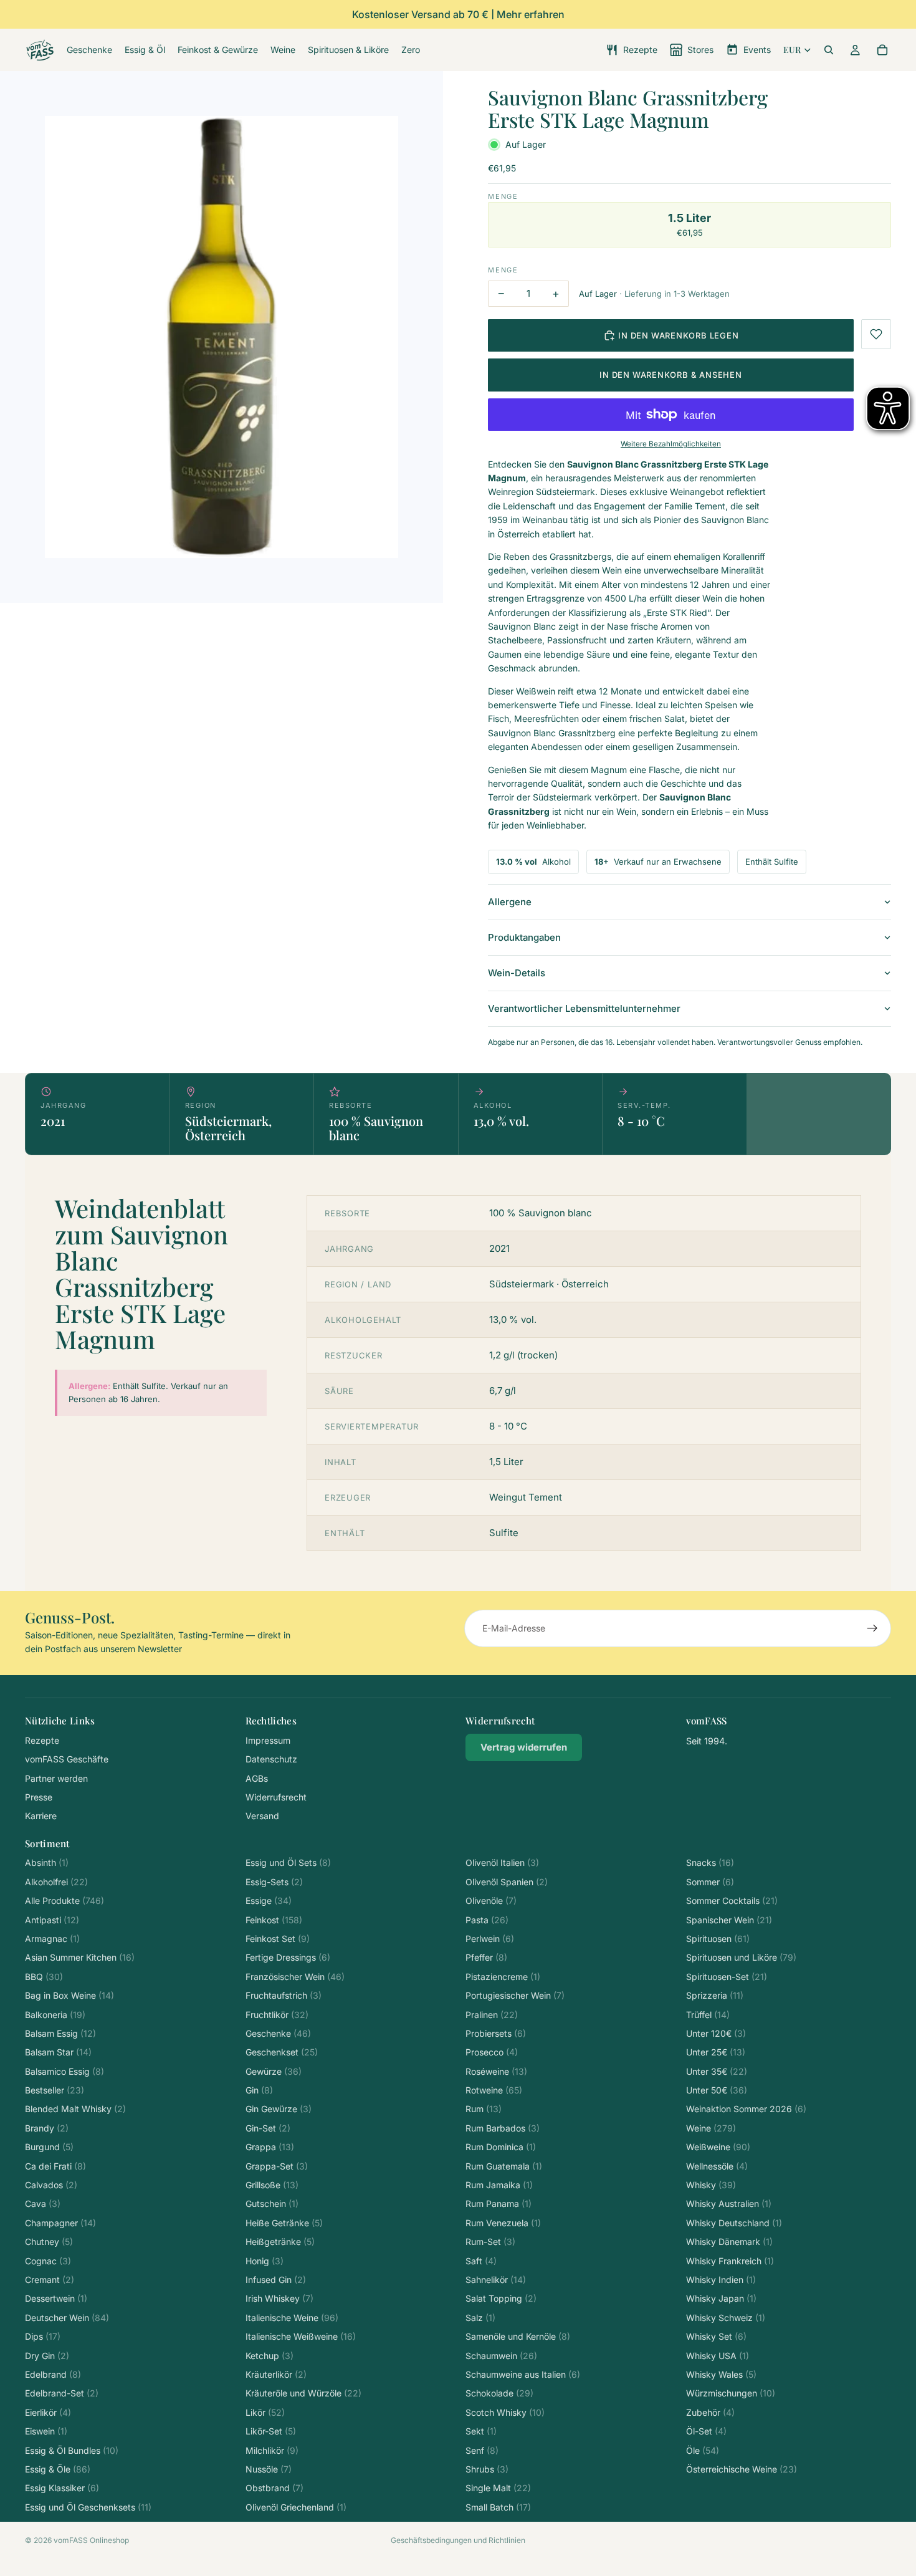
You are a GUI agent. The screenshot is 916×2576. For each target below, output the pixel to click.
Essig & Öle (58, 2469)
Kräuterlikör (276, 2374)
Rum (484, 2109)
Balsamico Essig (64, 2071)
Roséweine (496, 2071)
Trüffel (708, 2015)
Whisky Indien (721, 2280)
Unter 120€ (716, 2033)
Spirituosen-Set (727, 1977)
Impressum (268, 1740)
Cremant (50, 2280)
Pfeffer (486, 1957)
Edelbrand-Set (62, 2393)
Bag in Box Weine (69, 1995)
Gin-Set (268, 2128)
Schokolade (499, 2393)
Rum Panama (499, 2204)
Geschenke (278, 2033)
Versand (262, 1816)
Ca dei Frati (55, 2166)
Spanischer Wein (729, 1920)
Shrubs (487, 2469)
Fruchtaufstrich (284, 1995)
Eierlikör (48, 2412)
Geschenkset (282, 2052)
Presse (39, 1797)
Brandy (47, 2128)
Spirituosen (718, 1939)
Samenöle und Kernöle (518, 2336)
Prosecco (492, 2052)
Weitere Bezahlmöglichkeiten (671, 444)
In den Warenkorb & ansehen (670, 375)
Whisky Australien (729, 2204)
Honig (265, 2261)
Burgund (49, 2147)
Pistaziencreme (503, 1977)
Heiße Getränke (284, 2223)
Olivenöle (491, 1901)
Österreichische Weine (742, 2469)
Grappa (270, 2147)
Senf (482, 2450)
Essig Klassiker (62, 2488)
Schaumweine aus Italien (523, 2374)
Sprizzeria (715, 1995)
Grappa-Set (277, 2166)
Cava (43, 2204)
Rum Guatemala (504, 2166)
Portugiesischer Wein (515, 1995)
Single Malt (498, 2488)
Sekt (481, 2431)
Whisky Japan (721, 2298)
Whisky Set (716, 2336)
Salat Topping (501, 2298)
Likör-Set (271, 2431)
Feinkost (274, 1920)
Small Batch (498, 2507)
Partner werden (56, 1778)
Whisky (711, 2185)
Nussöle (269, 2469)
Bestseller (55, 2090)
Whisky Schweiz (726, 2318)
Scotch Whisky (505, 2412)
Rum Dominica (501, 2147)
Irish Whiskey (279, 2298)
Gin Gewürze (279, 2109)
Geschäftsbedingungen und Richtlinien (458, 2540)
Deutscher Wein (67, 2318)
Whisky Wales (721, 2374)
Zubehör (710, 2412)
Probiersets (496, 2033)
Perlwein (490, 1939)
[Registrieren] (872, 1628)
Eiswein (46, 2431)
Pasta (487, 1920)
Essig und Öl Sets (288, 1862)
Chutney (49, 2242)
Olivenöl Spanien (507, 1882)
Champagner (60, 2223)
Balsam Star (58, 2052)
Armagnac (52, 1939)
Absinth (47, 1862)
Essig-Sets (274, 1882)
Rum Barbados (503, 2128)
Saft (481, 2261)
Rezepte (42, 1740)
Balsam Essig (60, 2033)
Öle (703, 2450)
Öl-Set (706, 2431)
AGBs (257, 1778)
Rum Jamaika (499, 2185)
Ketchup (270, 2356)
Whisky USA (718, 2356)
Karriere (41, 1816)
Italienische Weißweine (301, 2336)
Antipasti (52, 1920)
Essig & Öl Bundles (72, 2450)
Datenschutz (271, 1759)
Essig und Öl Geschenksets (88, 2507)
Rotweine (494, 2090)
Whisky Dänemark (729, 2242)
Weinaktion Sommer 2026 (746, 2109)
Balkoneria (55, 2015)
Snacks (710, 1862)
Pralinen (492, 2015)
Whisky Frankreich (730, 2261)
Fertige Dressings (288, 1957)
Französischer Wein (295, 1977)
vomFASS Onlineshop (91, 2540)
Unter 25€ (716, 2052)
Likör (265, 2412)
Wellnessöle (717, 2166)
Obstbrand (274, 2488)
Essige (269, 1901)
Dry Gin (47, 2356)
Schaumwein (501, 2356)
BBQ (44, 1977)
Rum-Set (490, 2242)
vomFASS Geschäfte (67, 1759)
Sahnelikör (496, 2280)
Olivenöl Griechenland (296, 2507)
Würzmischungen (731, 2393)
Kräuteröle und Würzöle (303, 2393)
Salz (480, 2318)
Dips (43, 2336)
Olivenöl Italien (502, 1862)
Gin (259, 2090)
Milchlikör (272, 2450)
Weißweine (718, 2147)
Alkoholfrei (56, 1882)
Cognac (48, 2261)
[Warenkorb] (882, 50)
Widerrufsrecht (276, 1797)
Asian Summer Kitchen (80, 1957)
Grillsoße (272, 2185)
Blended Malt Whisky (75, 2109)
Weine (711, 2128)
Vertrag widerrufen (524, 1747)
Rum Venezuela (503, 2223)
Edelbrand (53, 2374)
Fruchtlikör (277, 2015)
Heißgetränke (280, 2242)
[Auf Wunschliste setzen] (876, 334)
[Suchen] (829, 50)
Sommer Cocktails (732, 1901)
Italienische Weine (292, 2318)
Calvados (51, 2185)
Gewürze (274, 2071)
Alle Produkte (64, 1901)
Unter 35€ (717, 2071)
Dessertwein (56, 2298)
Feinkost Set (278, 1939)
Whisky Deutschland (734, 2223)
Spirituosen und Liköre (741, 1957)
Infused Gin (276, 2280)
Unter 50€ (717, 2090)
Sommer (710, 1882)
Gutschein (272, 2204)
